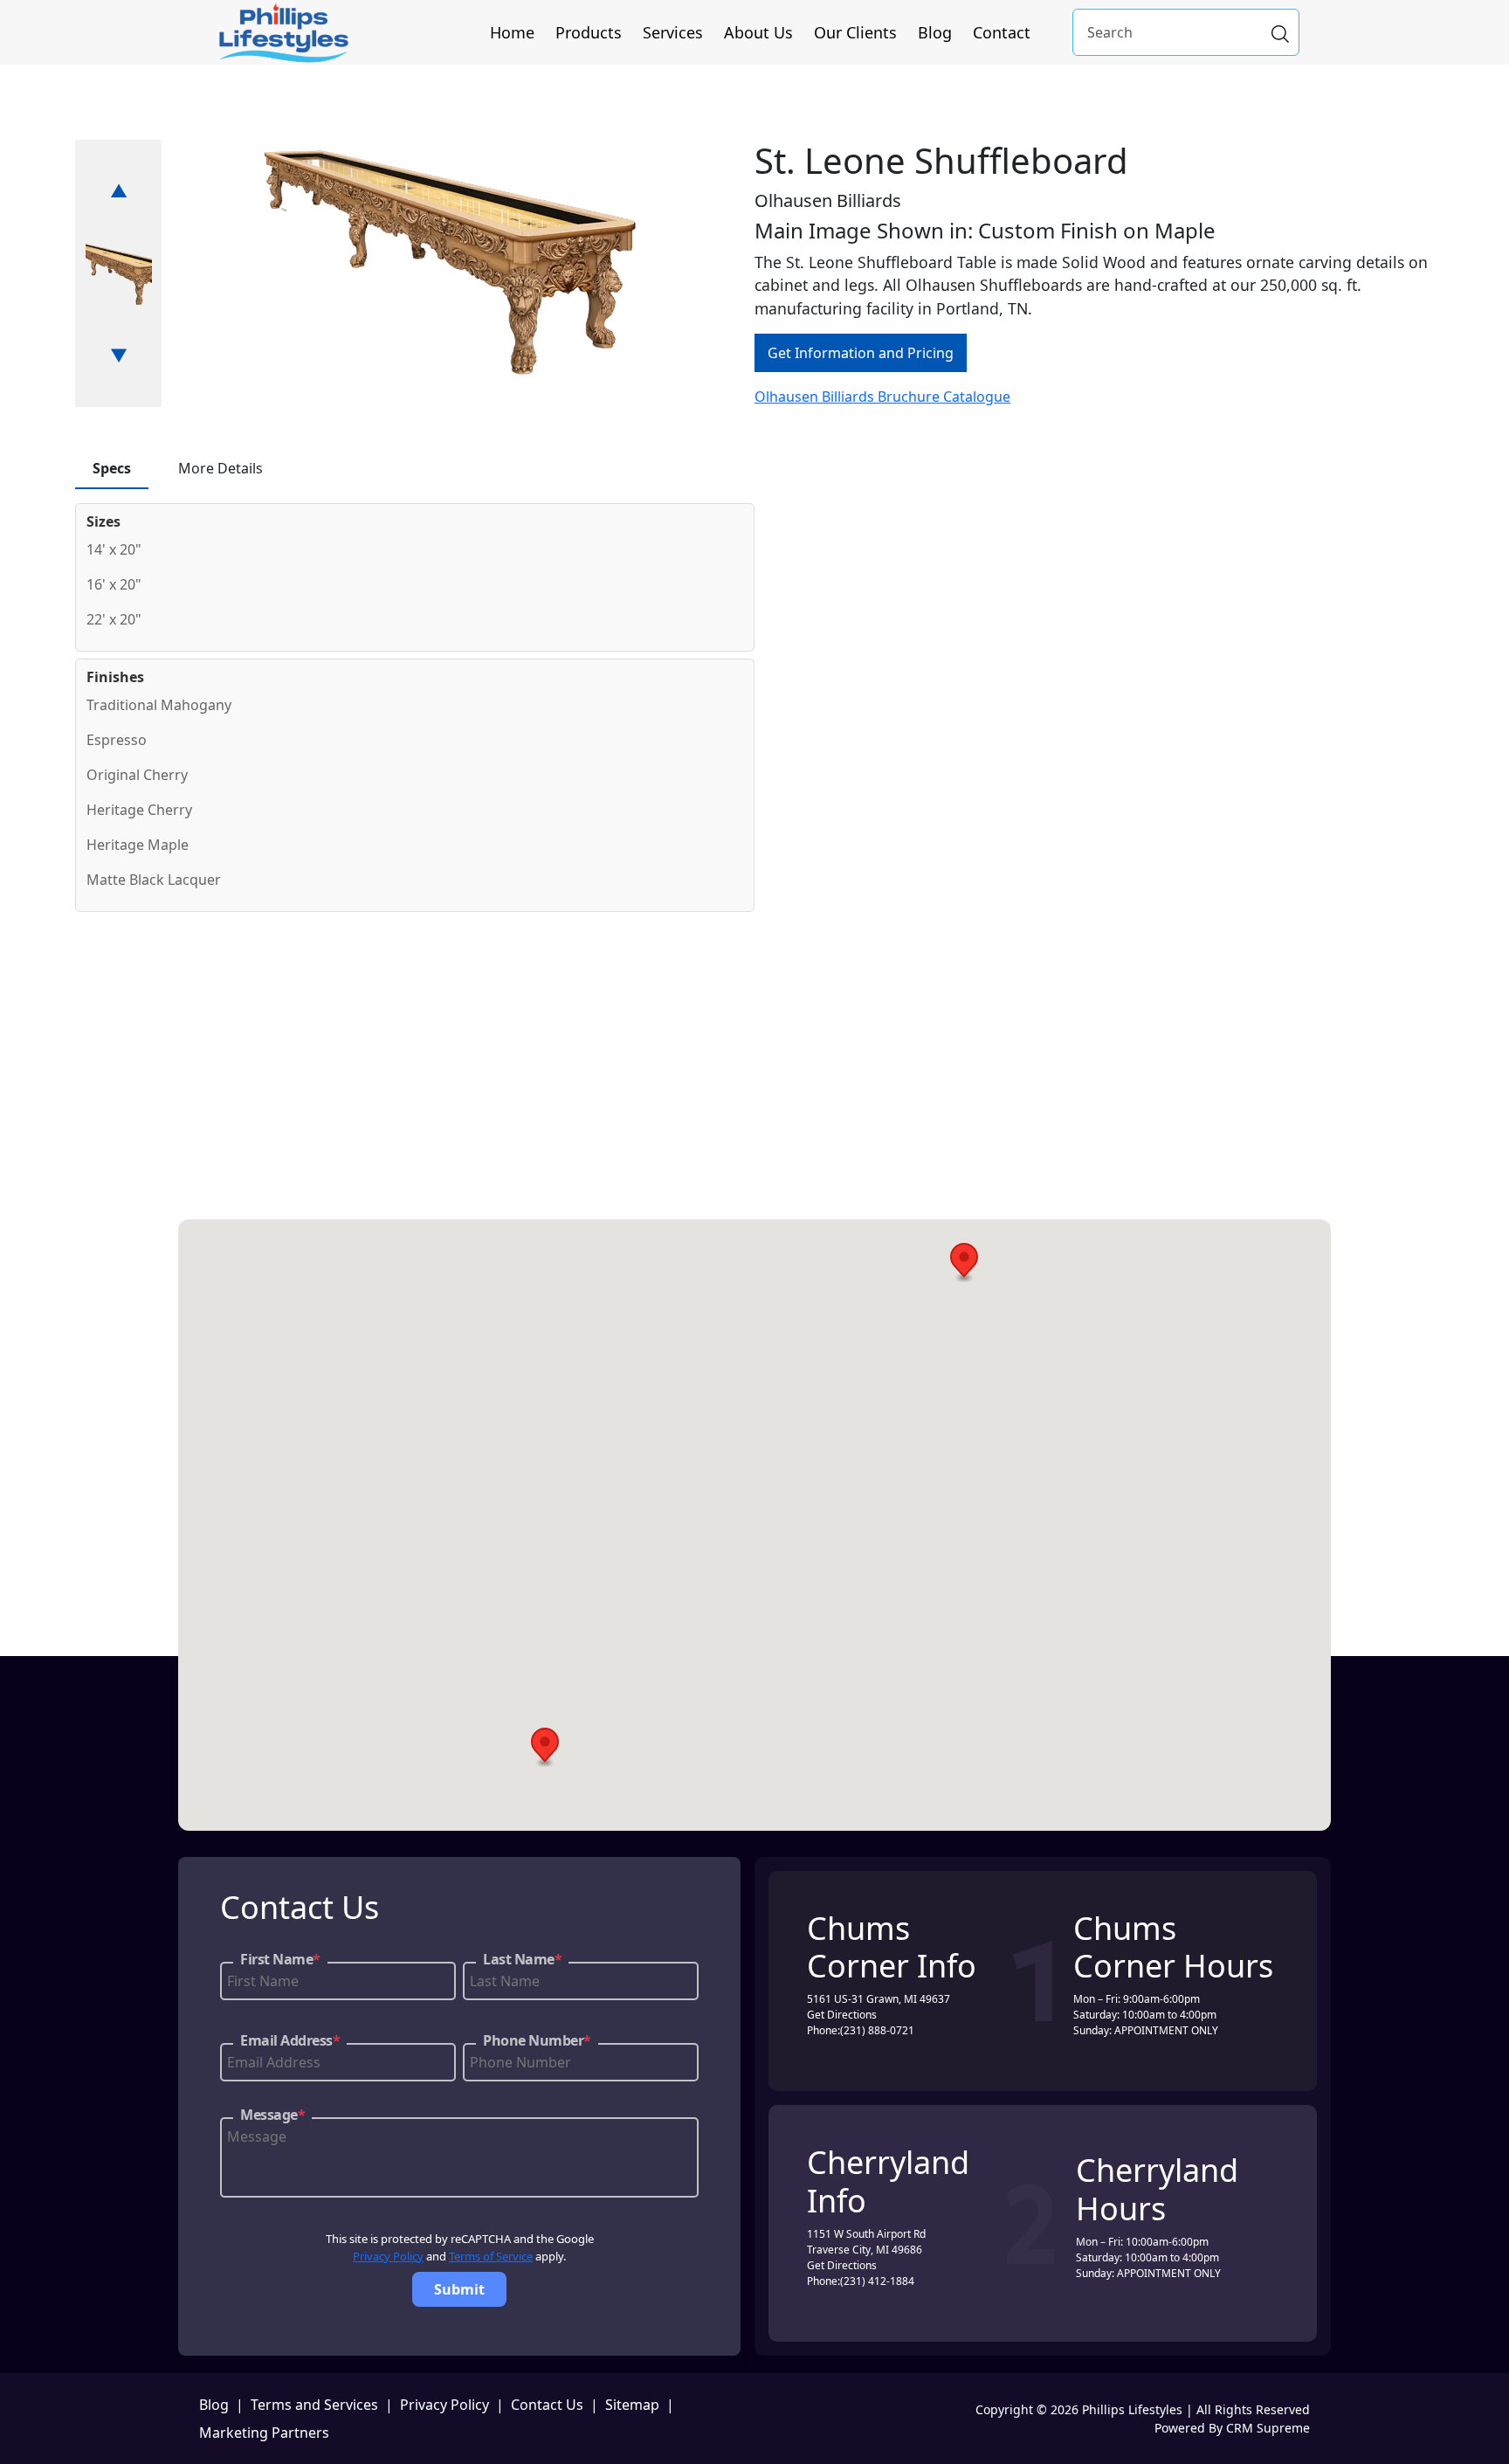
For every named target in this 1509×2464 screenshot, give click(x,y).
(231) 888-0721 (877, 2030)
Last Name (522, 1959)
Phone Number (537, 2040)
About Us (758, 32)
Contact (1002, 32)
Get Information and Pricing (861, 353)
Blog (935, 32)
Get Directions (842, 2015)
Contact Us (547, 2405)
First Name (280, 1959)
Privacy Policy (388, 2256)
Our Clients (855, 32)
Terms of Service (491, 2256)
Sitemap (632, 2405)
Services (673, 32)
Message (272, 2115)
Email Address (290, 2040)
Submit (459, 2289)
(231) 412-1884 (877, 2281)
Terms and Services (314, 2405)
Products (589, 32)
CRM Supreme (1268, 2428)
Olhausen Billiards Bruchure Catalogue (882, 397)
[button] (964, 1263)
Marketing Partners (264, 2433)
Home (512, 32)
